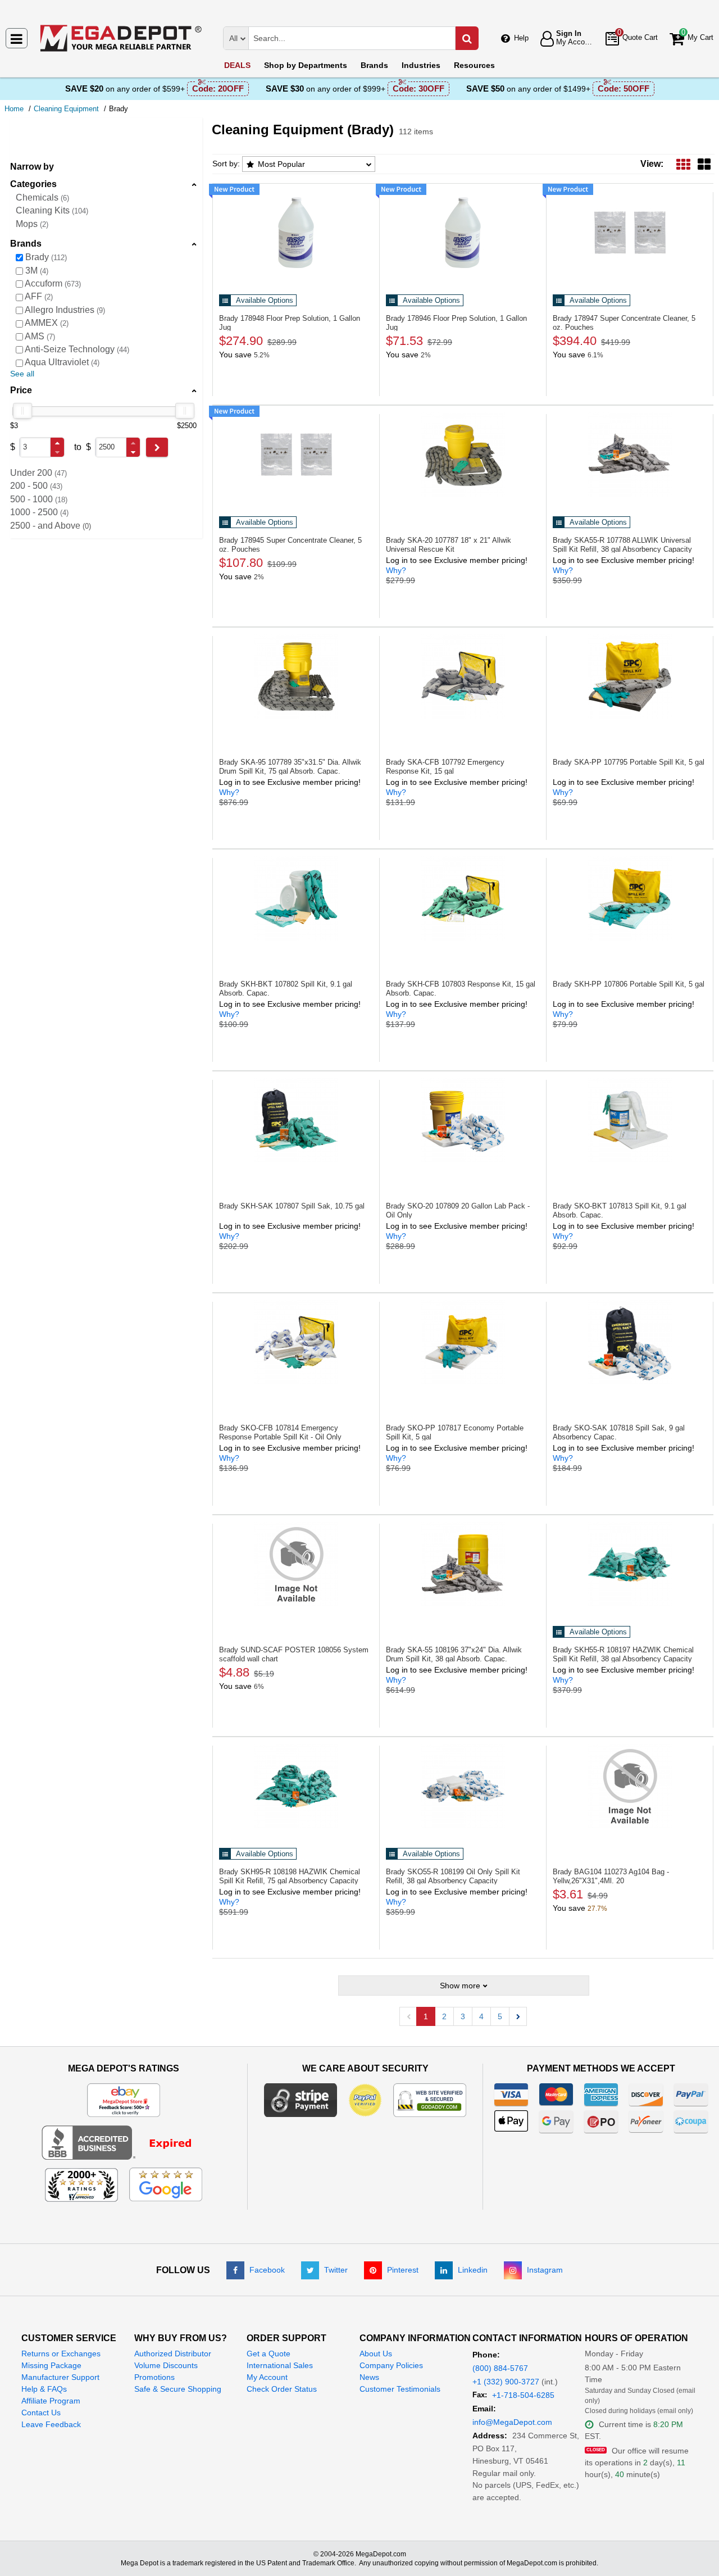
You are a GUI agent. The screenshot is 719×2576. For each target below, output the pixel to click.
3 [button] (463, 2016)
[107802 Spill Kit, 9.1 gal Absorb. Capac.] (296, 898)
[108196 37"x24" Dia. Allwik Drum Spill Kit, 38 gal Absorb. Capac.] (463, 1564)
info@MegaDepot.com (512, 2422)
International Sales (280, 2365)
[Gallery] (704, 164)
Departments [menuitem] (306, 65)
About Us (376, 2354)
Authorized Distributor (173, 2354)
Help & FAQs (44, 2389)
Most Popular (281, 164)
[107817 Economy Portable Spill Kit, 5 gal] (463, 1342)
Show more (460, 1986)
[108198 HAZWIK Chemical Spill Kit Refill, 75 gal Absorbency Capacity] (296, 1786)
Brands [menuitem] (374, 65)
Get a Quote (269, 2354)
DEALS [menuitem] (237, 65)
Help (521, 38)
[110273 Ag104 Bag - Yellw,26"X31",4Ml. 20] (630, 1786)
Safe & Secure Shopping (178, 2389)
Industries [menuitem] (421, 65)
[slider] (22, 411)
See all (22, 374)
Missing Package (51, 2365)
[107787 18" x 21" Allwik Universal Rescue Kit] (463, 455)
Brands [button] (26, 244)
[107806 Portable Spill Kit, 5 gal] (630, 898)
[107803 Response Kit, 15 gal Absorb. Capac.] (463, 898)
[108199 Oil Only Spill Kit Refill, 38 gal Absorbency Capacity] (463, 1786)
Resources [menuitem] (474, 65)
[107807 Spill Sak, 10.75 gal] (296, 1120)
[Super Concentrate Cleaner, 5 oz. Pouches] (630, 233)
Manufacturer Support (60, 2377)
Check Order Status (282, 2389)
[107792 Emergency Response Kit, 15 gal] (463, 676)
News (369, 2377)
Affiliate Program (51, 2401)
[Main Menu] (17, 38)
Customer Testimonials (400, 2389)
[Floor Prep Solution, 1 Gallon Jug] (296, 233)
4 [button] (481, 2016)
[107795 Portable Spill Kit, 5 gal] (630, 676)
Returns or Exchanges (61, 2354)
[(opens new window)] (124, 2142)
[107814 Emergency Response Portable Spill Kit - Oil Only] (296, 1342)
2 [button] (444, 2016)
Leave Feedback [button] (51, 2424)
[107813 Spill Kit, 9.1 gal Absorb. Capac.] (630, 1120)
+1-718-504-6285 (523, 2395)
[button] (57, 443)
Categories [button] (33, 184)
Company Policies (391, 2365)
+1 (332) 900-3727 (506, 2382)
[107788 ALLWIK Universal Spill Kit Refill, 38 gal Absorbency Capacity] (630, 455)
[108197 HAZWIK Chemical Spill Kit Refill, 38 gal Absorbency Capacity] (630, 1564)
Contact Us (41, 2413)
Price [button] (21, 390)
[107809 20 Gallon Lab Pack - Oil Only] (463, 1120)
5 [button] (500, 2016)
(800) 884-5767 (500, 2368)
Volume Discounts (166, 2365)
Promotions (154, 2377)
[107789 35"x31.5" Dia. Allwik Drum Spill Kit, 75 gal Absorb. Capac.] (296, 676)
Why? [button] (396, 570)
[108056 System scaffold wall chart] (296, 1564)
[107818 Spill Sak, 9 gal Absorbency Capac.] (630, 1342)
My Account (267, 2377)
